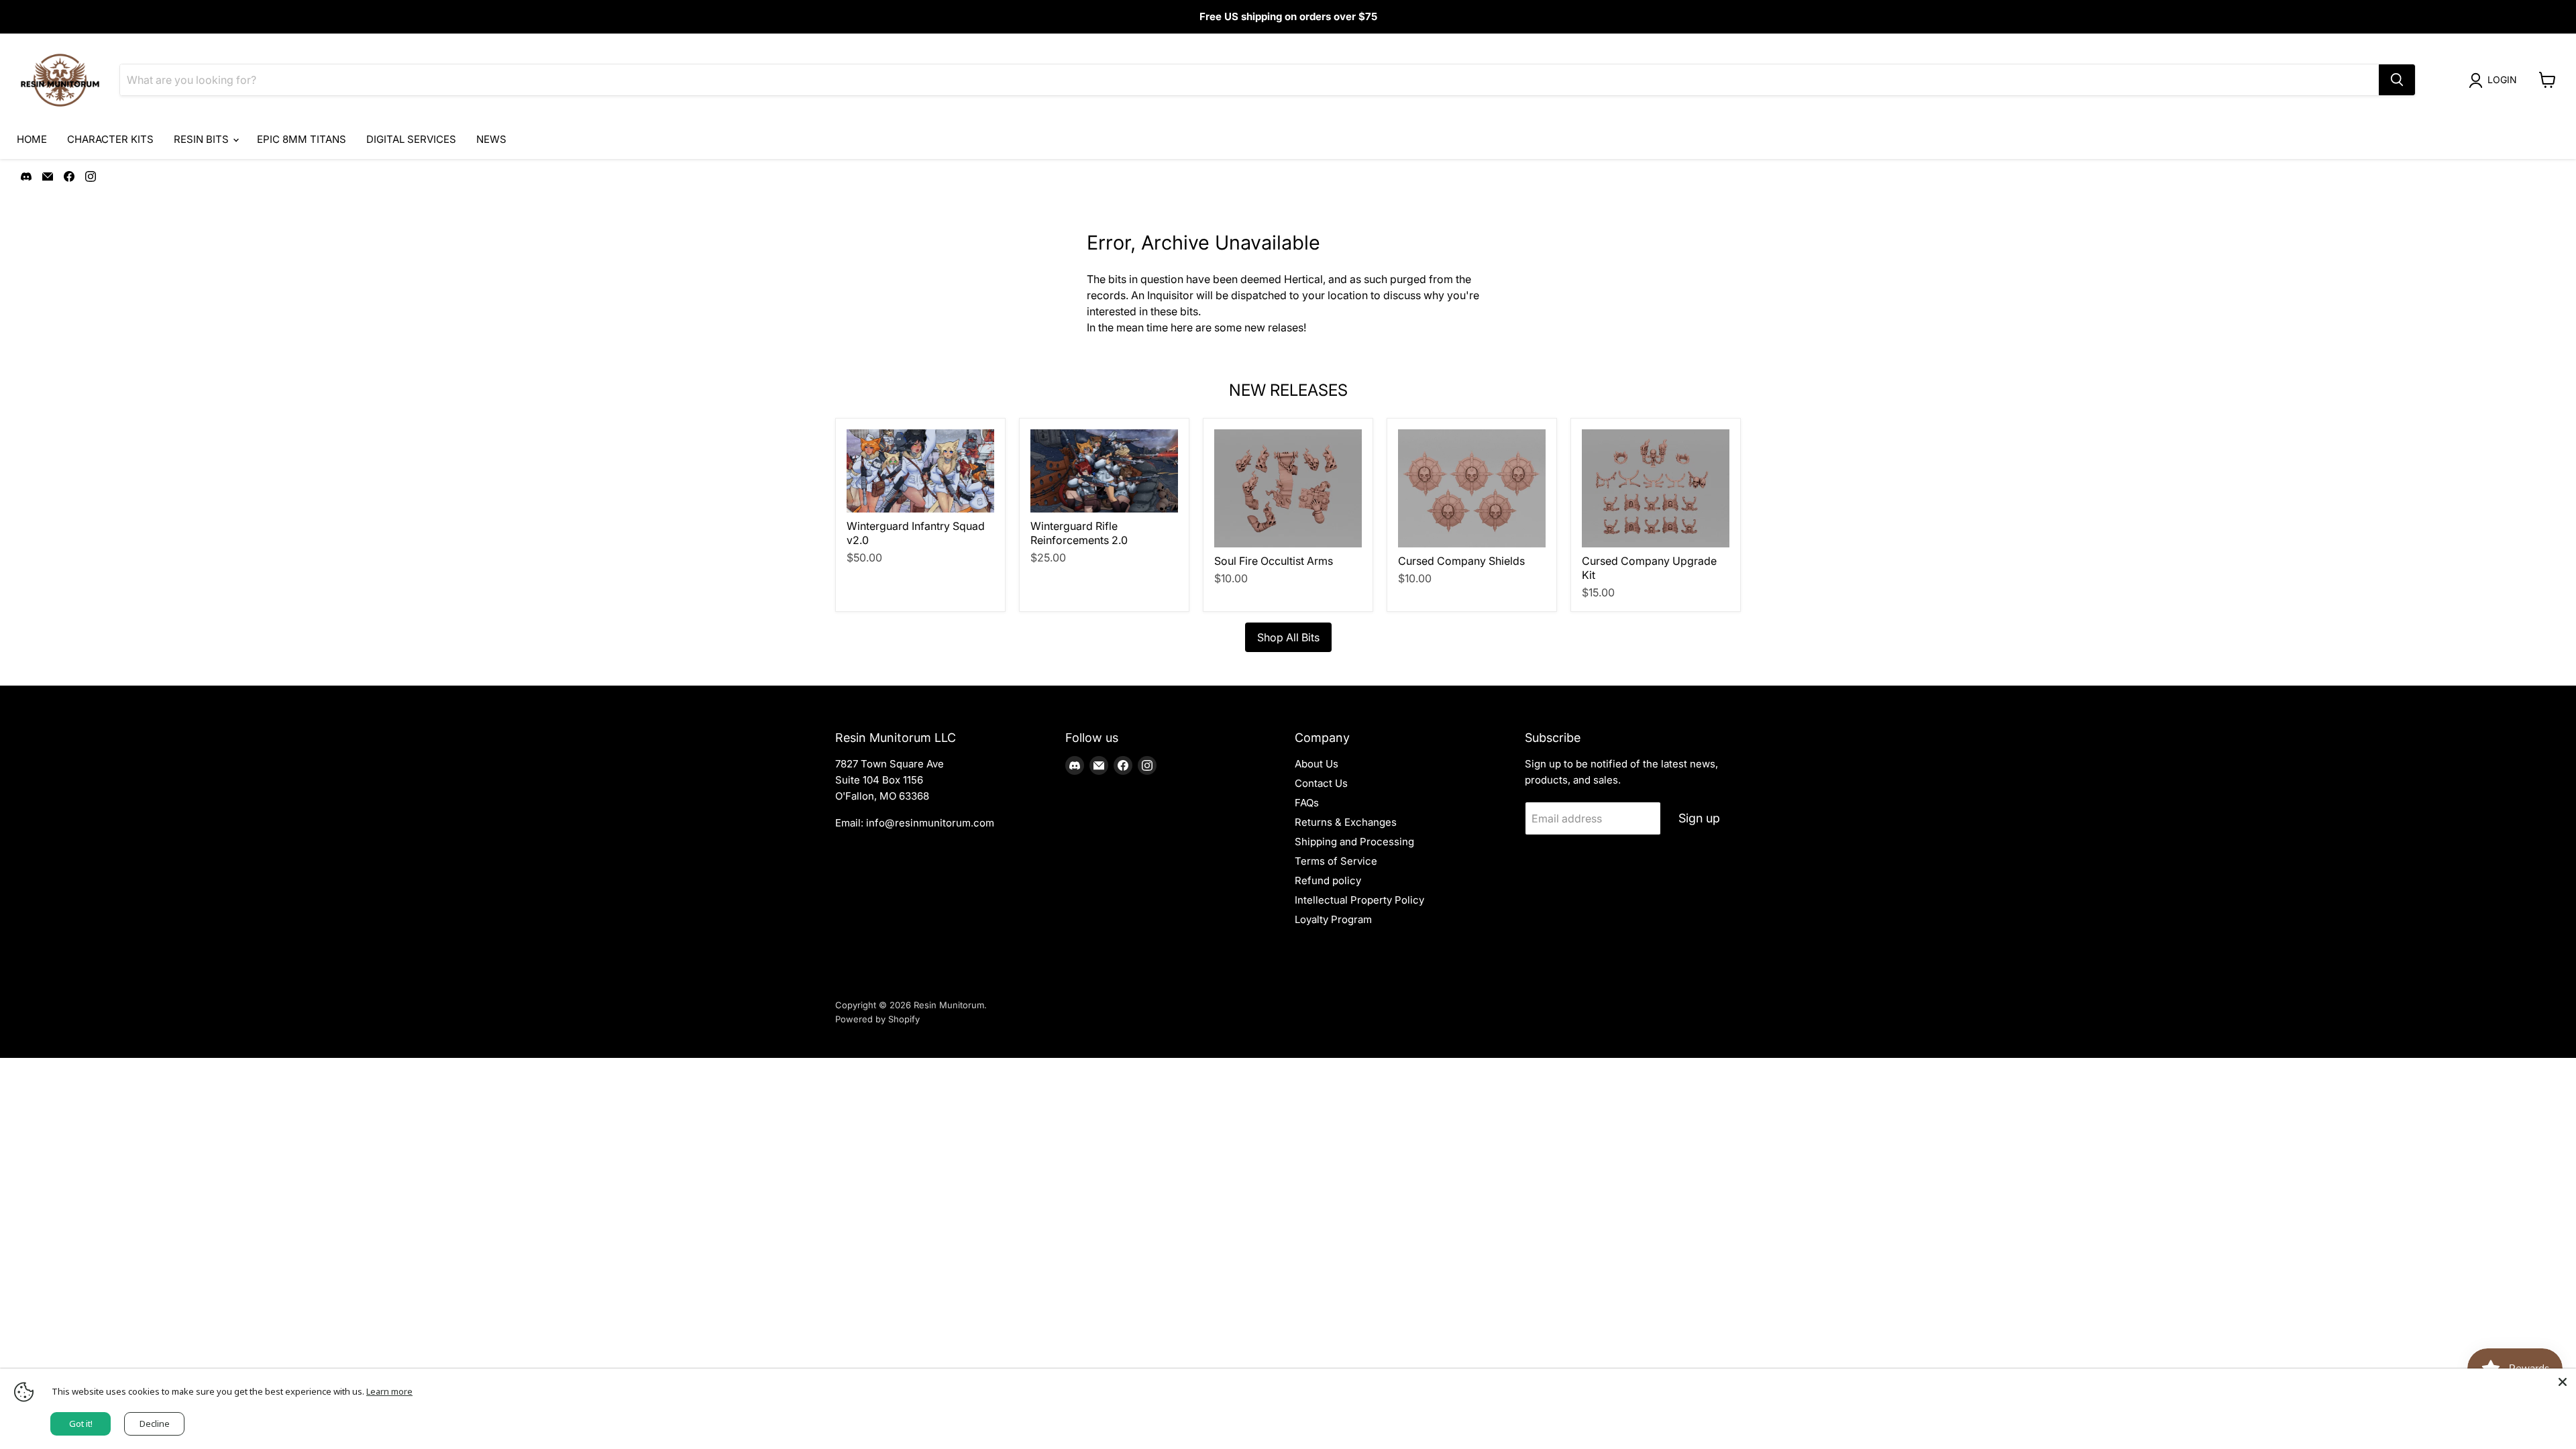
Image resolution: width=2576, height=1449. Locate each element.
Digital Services (411, 139)
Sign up (1699, 818)
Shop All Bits (1288, 637)
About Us (1317, 764)
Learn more (389, 1391)
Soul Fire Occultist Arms (1274, 561)
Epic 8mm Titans (302, 139)
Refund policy (1328, 880)
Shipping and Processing (1354, 842)
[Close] (2563, 1382)
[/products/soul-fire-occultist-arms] (1288, 488)
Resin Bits (203, 139)
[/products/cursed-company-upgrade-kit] (1656, 488)
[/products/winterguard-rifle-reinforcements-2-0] (1104, 471)
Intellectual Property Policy (1359, 900)
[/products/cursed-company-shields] (1472, 488)
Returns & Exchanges (1346, 822)
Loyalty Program (1333, 919)
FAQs (1307, 803)
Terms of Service (1336, 861)
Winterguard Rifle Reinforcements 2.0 (1079, 533)
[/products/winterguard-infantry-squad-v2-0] (920, 471)
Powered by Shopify (877, 1019)
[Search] (2397, 80)
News (491, 139)
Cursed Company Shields (1461, 561)
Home (32, 139)
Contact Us (1321, 783)
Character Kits (110, 139)
